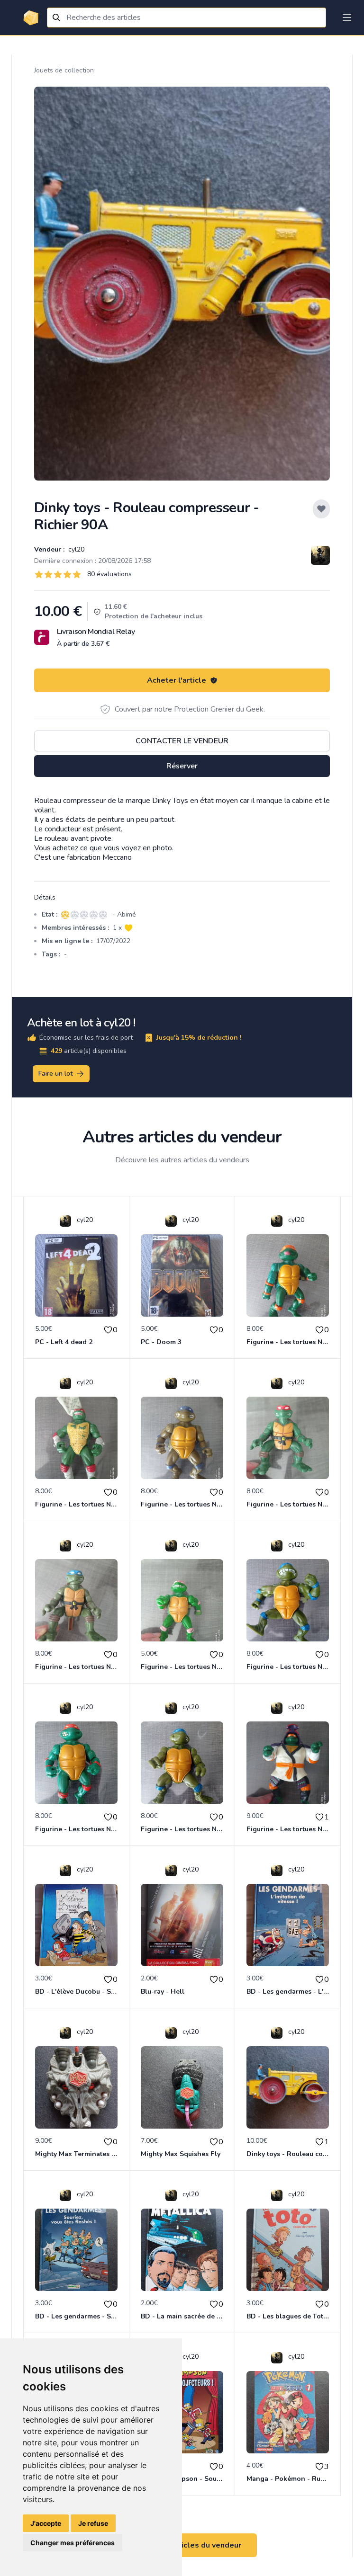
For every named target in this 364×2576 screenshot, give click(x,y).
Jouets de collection (64, 70)
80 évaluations (109, 574)
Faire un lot (55, 1074)
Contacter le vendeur (182, 741)
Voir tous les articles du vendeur (182, 2545)
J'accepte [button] (46, 2523)
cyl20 (75, 549)
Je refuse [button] (93, 2523)
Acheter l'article (177, 680)
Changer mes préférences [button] (73, 2543)
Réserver (182, 766)
